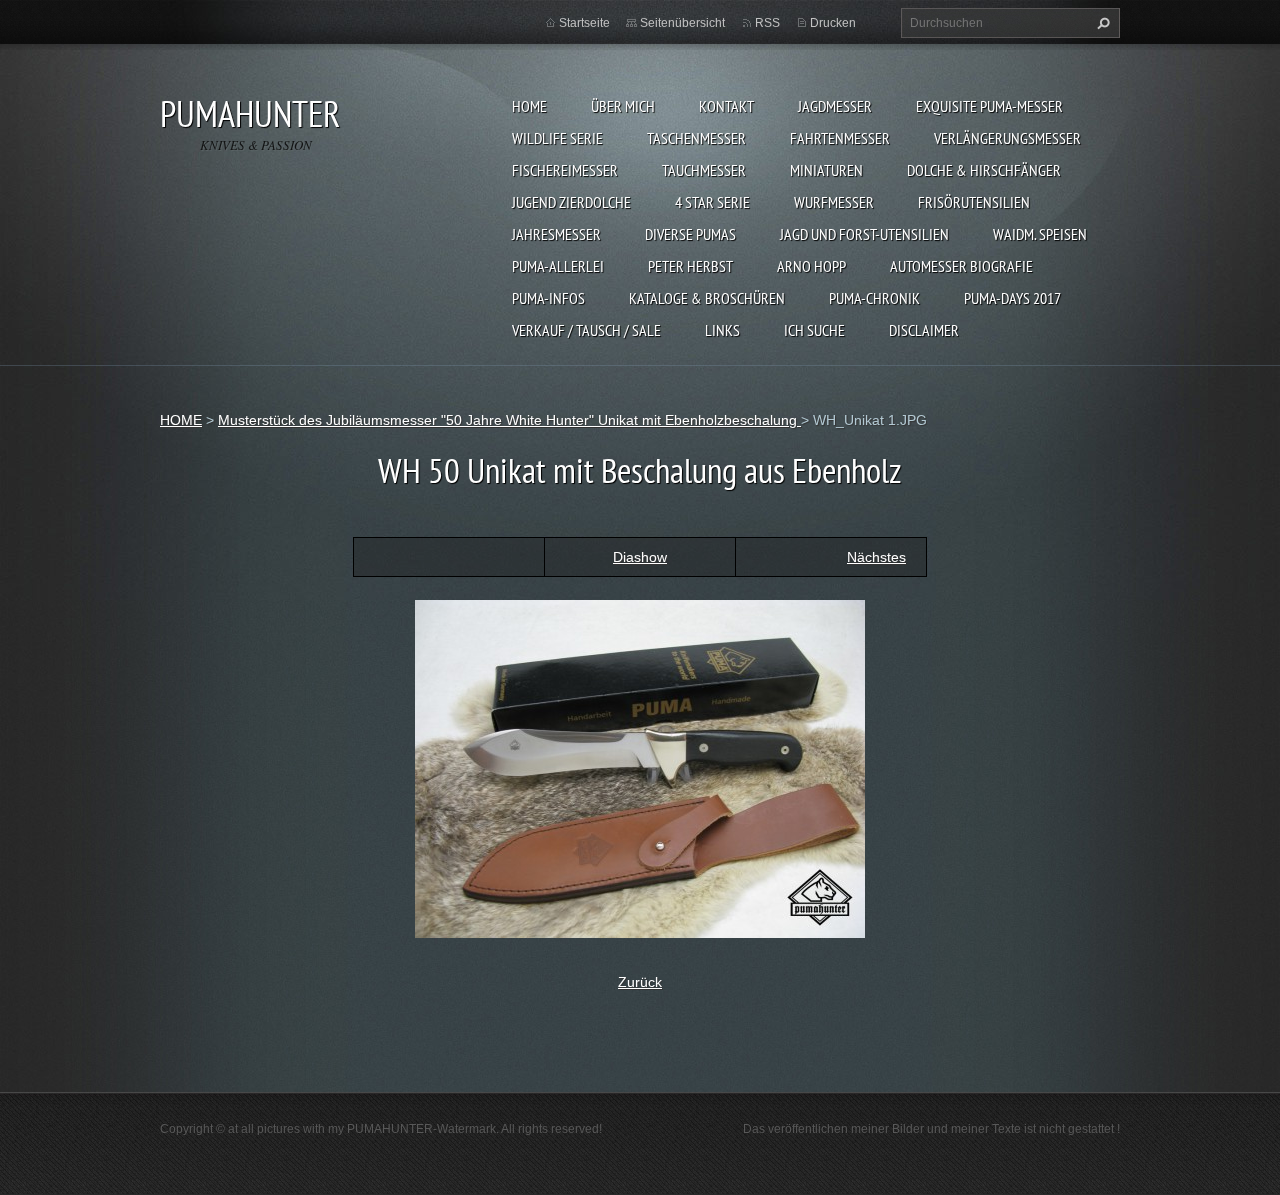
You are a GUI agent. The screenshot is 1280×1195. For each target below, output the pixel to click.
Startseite (584, 23)
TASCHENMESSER (696, 138)
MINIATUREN (826, 170)
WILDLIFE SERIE (557, 138)
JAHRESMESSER (556, 234)
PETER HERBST (690, 266)
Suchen (1101, 23)
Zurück (640, 982)
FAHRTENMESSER (840, 138)
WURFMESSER (834, 202)
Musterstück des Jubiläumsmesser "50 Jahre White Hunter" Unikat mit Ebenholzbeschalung (509, 420)
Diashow (640, 557)
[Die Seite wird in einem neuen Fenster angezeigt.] (640, 767)
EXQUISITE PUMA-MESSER (989, 106)
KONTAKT (726, 106)
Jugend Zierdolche (571, 202)
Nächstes (876, 557)
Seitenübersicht (682, 23)
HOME (529, 106)
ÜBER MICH (623, 106)
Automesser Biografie (961, 266)
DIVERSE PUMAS (690, 234)
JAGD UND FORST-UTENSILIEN (864, 234)
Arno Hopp (811, 266)
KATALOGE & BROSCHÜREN (707, 298)
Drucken (833, 23)
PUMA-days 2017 (1012, 298)
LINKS (722, 330)
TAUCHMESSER (704, 170)
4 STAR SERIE (712, 202)
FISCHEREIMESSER (565, 170)
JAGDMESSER (835, 106)
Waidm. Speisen (1040, 234)
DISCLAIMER (924, 330)
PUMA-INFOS (548, 298)
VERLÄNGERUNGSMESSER (1007, 138)
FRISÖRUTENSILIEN (974, 202)
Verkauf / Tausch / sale (586, 330)
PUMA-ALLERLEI (558, 266)
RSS (767, 23)
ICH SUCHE (814, 330)
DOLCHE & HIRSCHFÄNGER (984, 170)
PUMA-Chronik (874, 298)
